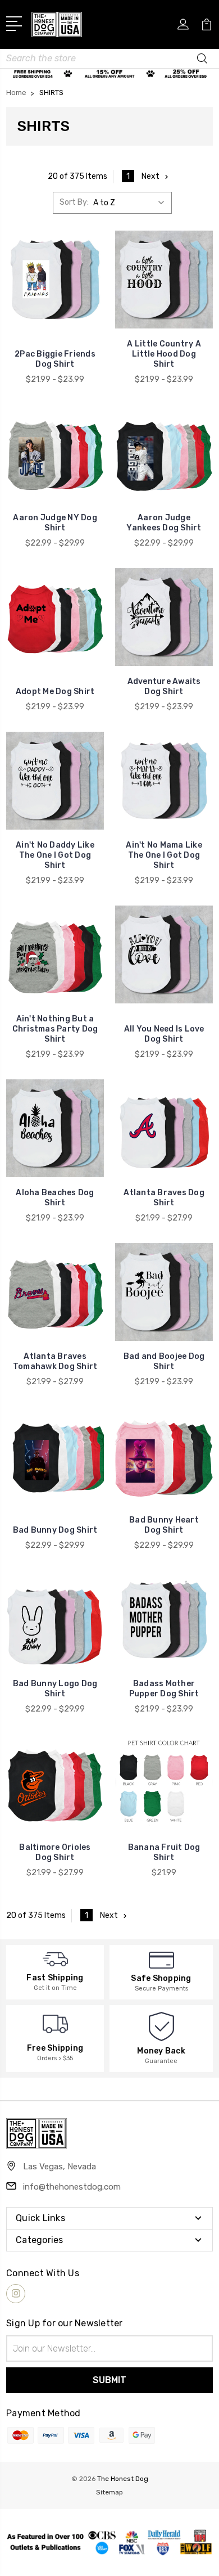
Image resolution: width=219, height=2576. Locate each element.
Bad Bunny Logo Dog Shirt (55, 1689)
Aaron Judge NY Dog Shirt (55, 523)
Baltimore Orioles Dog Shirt (55, 1852)
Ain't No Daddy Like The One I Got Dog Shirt (55, 855)
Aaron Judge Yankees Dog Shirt (164, 523)
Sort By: (74, 202)
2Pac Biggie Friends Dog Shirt (55, 359)
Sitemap (109, 2492)
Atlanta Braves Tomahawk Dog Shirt (55, 1361)
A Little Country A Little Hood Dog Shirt (164, 354)
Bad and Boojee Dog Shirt (164, 1361)
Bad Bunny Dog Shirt (55, 1530)
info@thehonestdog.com (72, 2187)
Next (150, 176)
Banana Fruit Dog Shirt (164, 1852)
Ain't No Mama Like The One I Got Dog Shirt (164, 855)
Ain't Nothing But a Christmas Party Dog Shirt (55, 1029)
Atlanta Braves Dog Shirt (164, 1198)
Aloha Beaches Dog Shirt (55, 1198)
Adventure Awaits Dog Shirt (164, 686)
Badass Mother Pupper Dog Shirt (164, 1689)
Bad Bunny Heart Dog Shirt (164, 1525)
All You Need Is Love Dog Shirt (164, 1034)
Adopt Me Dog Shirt (55, 692)
